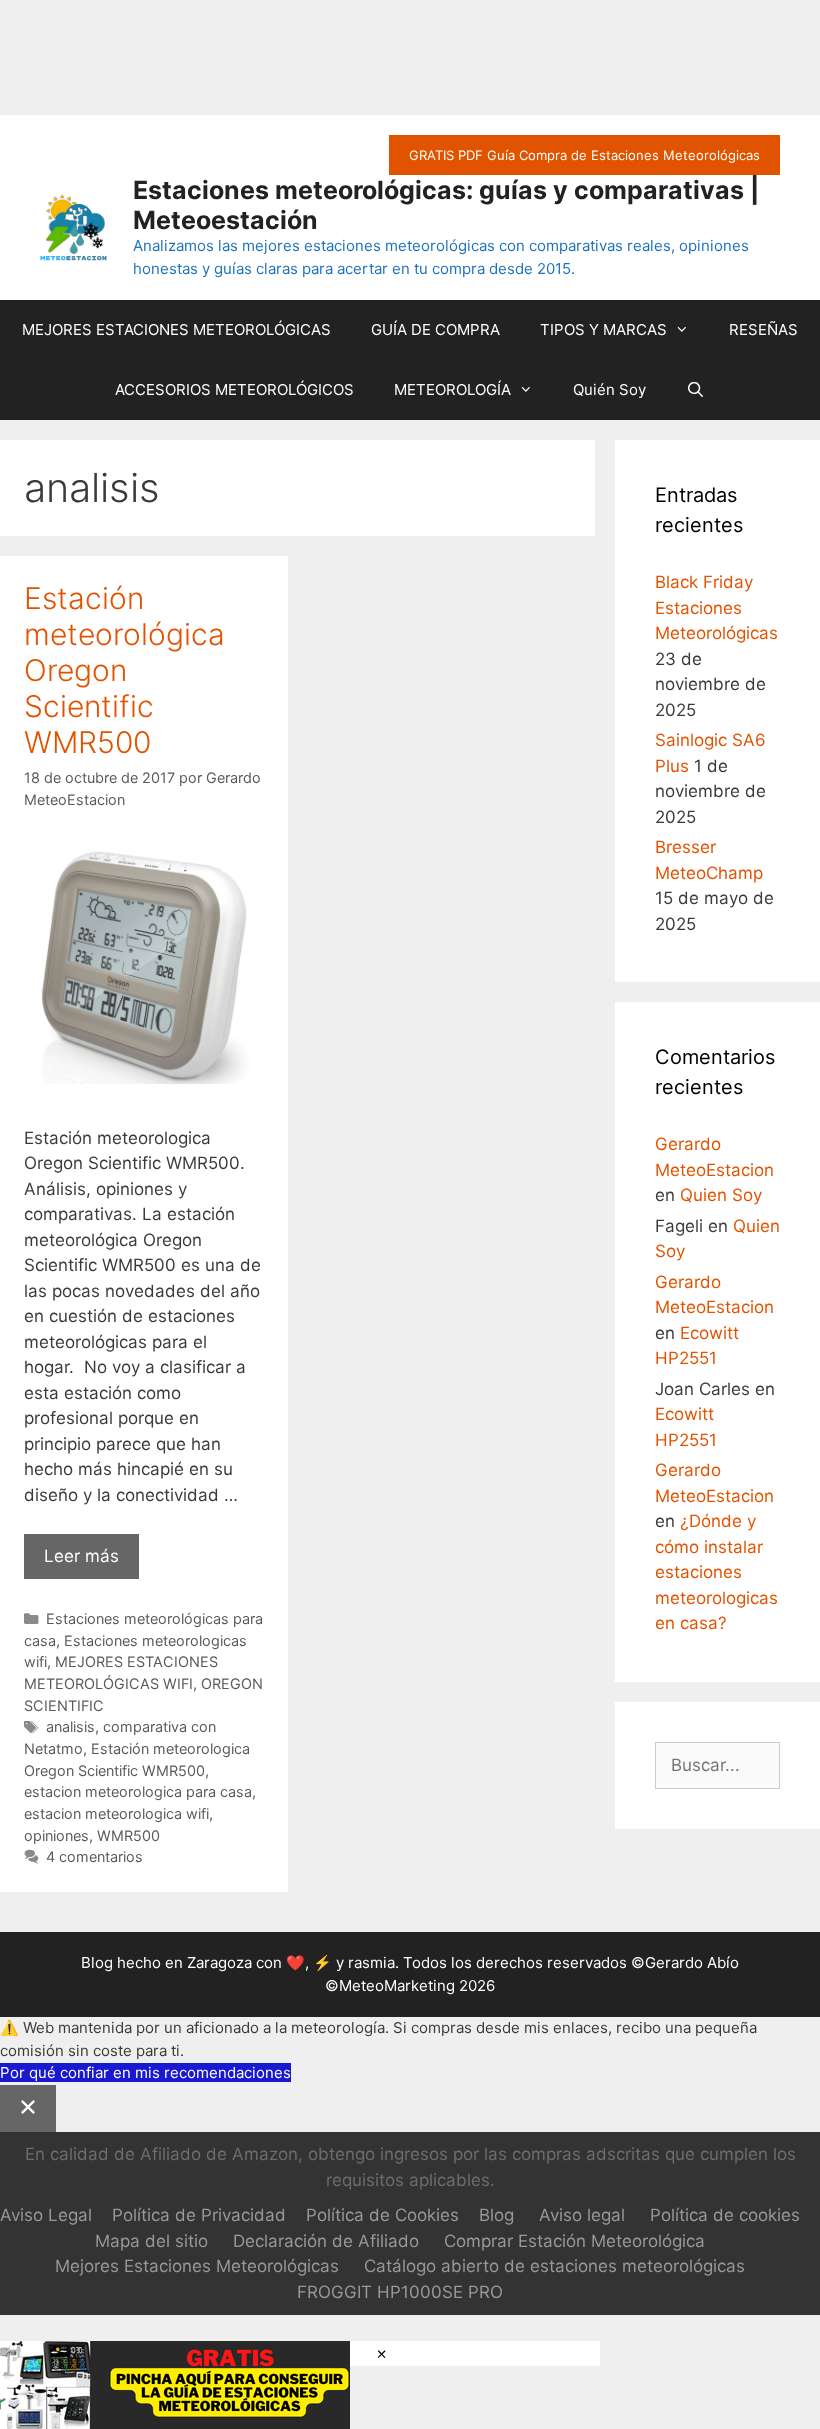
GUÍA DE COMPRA (435, 329)
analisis (70, 1726)
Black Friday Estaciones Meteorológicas (716, 607)
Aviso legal (582, 2215)
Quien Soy (721, 1195)
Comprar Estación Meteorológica (574, 2241)
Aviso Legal (46, 2215)
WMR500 (128, 1835)
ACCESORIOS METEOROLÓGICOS (234, 389)
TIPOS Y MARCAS (603, 329)
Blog (496, 2215)
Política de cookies (725, 2215)
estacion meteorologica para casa (138, 1791)
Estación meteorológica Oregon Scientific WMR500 (124, 670)
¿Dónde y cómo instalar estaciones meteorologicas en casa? (716, 1572)
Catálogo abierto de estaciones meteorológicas (554, 2266)
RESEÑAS (763, 329)
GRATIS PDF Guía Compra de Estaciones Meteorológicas (584, 155)
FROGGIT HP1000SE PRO (400, 2292)
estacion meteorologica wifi (116, 1813)
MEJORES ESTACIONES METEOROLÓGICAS (176, 329)
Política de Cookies (382, 2215)
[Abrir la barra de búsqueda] (695, 390)
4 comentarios (94, 1856)
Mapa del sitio (151, 2241)
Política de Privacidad (199, 2215)
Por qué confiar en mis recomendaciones (145, 2072)
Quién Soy (609, 389)
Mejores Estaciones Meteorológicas (197, 2266)
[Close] (28, 2109)
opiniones (56, 1835)
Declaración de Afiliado (326, 2241)
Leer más (91, 1562)
